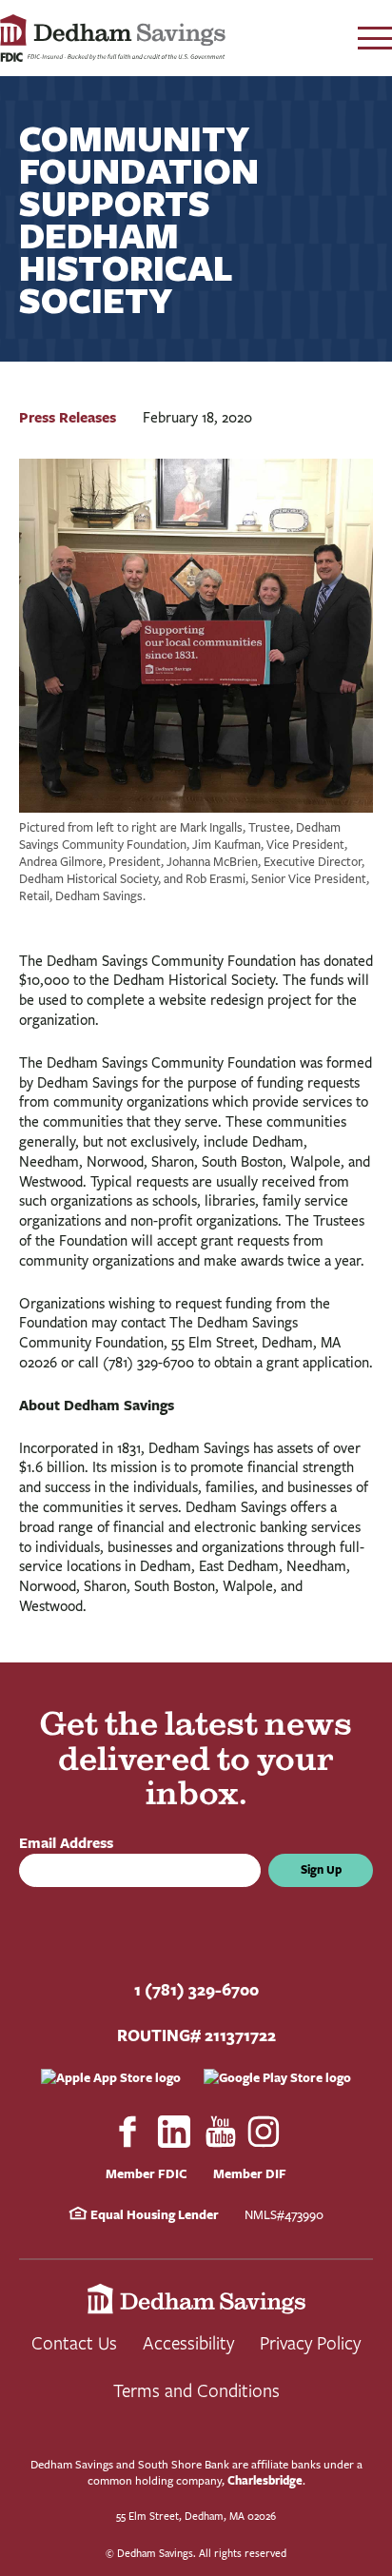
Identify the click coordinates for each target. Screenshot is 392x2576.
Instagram (265, 2132)
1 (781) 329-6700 (196, 1989)
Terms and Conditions (196, 2390)
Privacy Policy (310, 2342)
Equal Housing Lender (153, 2214)
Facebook (127, 2132)
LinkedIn (174, 2132)
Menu (375, 38)
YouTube (221, 2132)
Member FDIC (147, 2173)
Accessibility (188, 2342)
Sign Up (321, 1869)
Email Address (70, 1843)
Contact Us (74, 2342)
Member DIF (250, 2173)
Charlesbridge (265, 2480)
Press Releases (68, 417)
